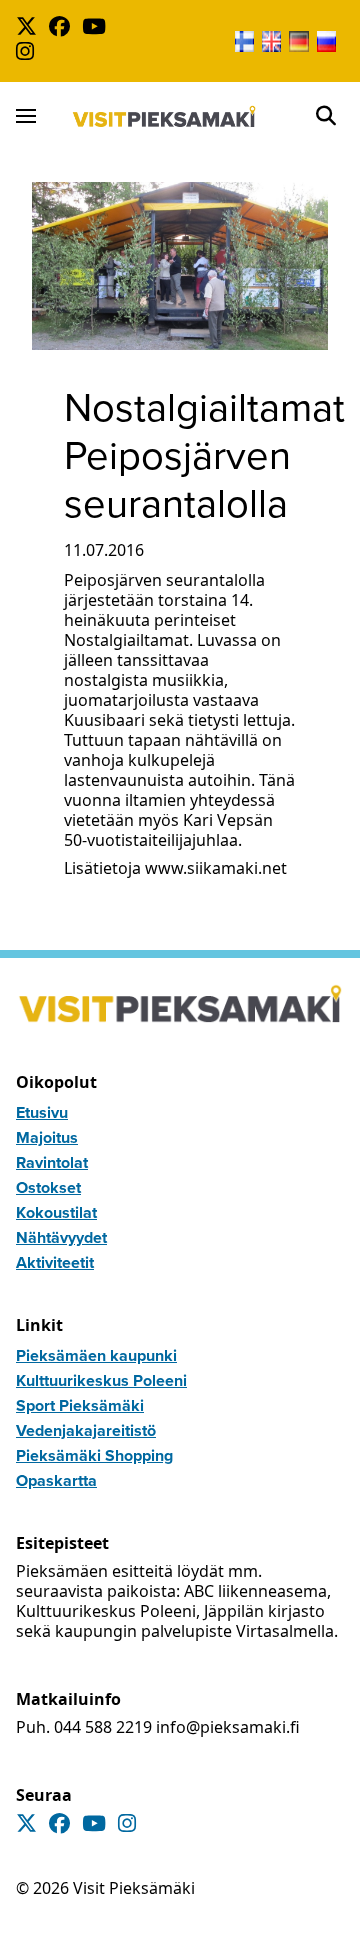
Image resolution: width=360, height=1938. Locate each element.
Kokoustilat (56, 1212)
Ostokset (48, 1187)
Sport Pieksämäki (80, 1405)
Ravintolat (52, 1162)
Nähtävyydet (61, 1237)
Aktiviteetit (55, 1262)
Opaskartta (56, 1480)
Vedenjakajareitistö (86, 1430)
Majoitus (47, 1137)
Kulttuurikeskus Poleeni (101, 1380)
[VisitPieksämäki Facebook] (63, 28)
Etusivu (42, 1112)
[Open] (326, 116)
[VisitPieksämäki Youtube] (98, 28)
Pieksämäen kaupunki (96, 1355)
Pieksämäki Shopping (94, 1455)
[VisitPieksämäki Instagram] (29, 53)
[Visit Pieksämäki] (164, 116)
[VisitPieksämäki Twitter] (30, 28)
